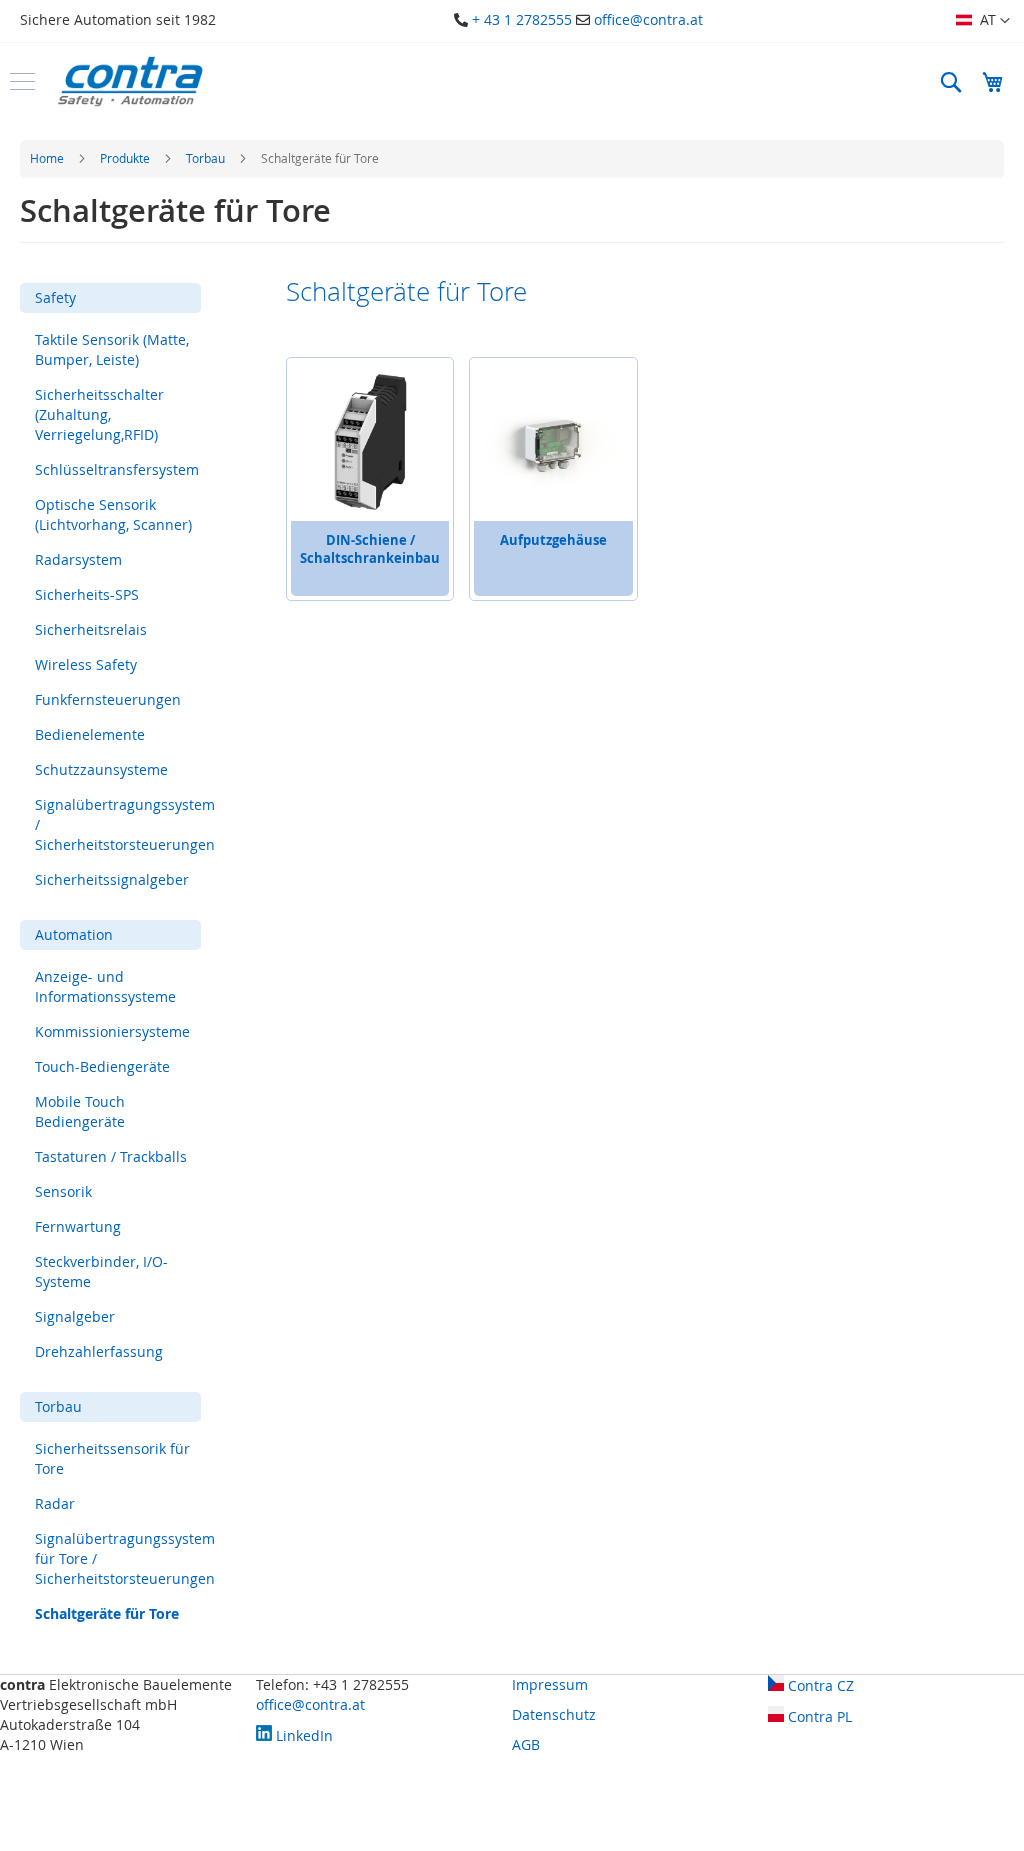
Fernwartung (78, 1226)
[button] (983, 21)
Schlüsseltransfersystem (117, 469)
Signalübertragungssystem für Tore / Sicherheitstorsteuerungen (125, 1558)
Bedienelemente (90, 734)
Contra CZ (819, 1685)
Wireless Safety (86, 664)
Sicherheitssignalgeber (112, 879)
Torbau (207, 158)
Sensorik (63, 1191)
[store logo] (130, 81)
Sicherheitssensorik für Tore (112, 1458)
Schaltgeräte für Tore (107, 1613)
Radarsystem (78, 559)
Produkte (126, 158)
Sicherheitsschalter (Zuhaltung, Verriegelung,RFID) (99, 414)
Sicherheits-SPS (87, 594)
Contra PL (818, 1716)
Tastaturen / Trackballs (111, 1156)
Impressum (550, 1684)
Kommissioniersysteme (112, 1031)
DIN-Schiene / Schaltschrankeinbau (370, 549)
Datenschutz (554, 1714)
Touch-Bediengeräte (102, 1066)
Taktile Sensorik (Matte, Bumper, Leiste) (112, 349)
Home (48, 158)
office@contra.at (648, 19)
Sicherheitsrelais (91, 629)
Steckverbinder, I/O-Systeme (101, 1271)
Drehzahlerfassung (99, 1351)
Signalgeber (75, 1316)
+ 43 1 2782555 (522, 19)
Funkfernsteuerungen (108, 699)
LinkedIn (302, 1735)
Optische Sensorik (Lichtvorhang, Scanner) (113, 514)
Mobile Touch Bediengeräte (80, 1111)
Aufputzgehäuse (553, 540)
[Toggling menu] (22, 81)
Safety (55, 297)
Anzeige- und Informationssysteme (105, 986)
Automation (74, 934)
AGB (526, 1744)
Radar (55, 1503)
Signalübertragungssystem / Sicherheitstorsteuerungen (125, 824)
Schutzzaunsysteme (101, 769)
